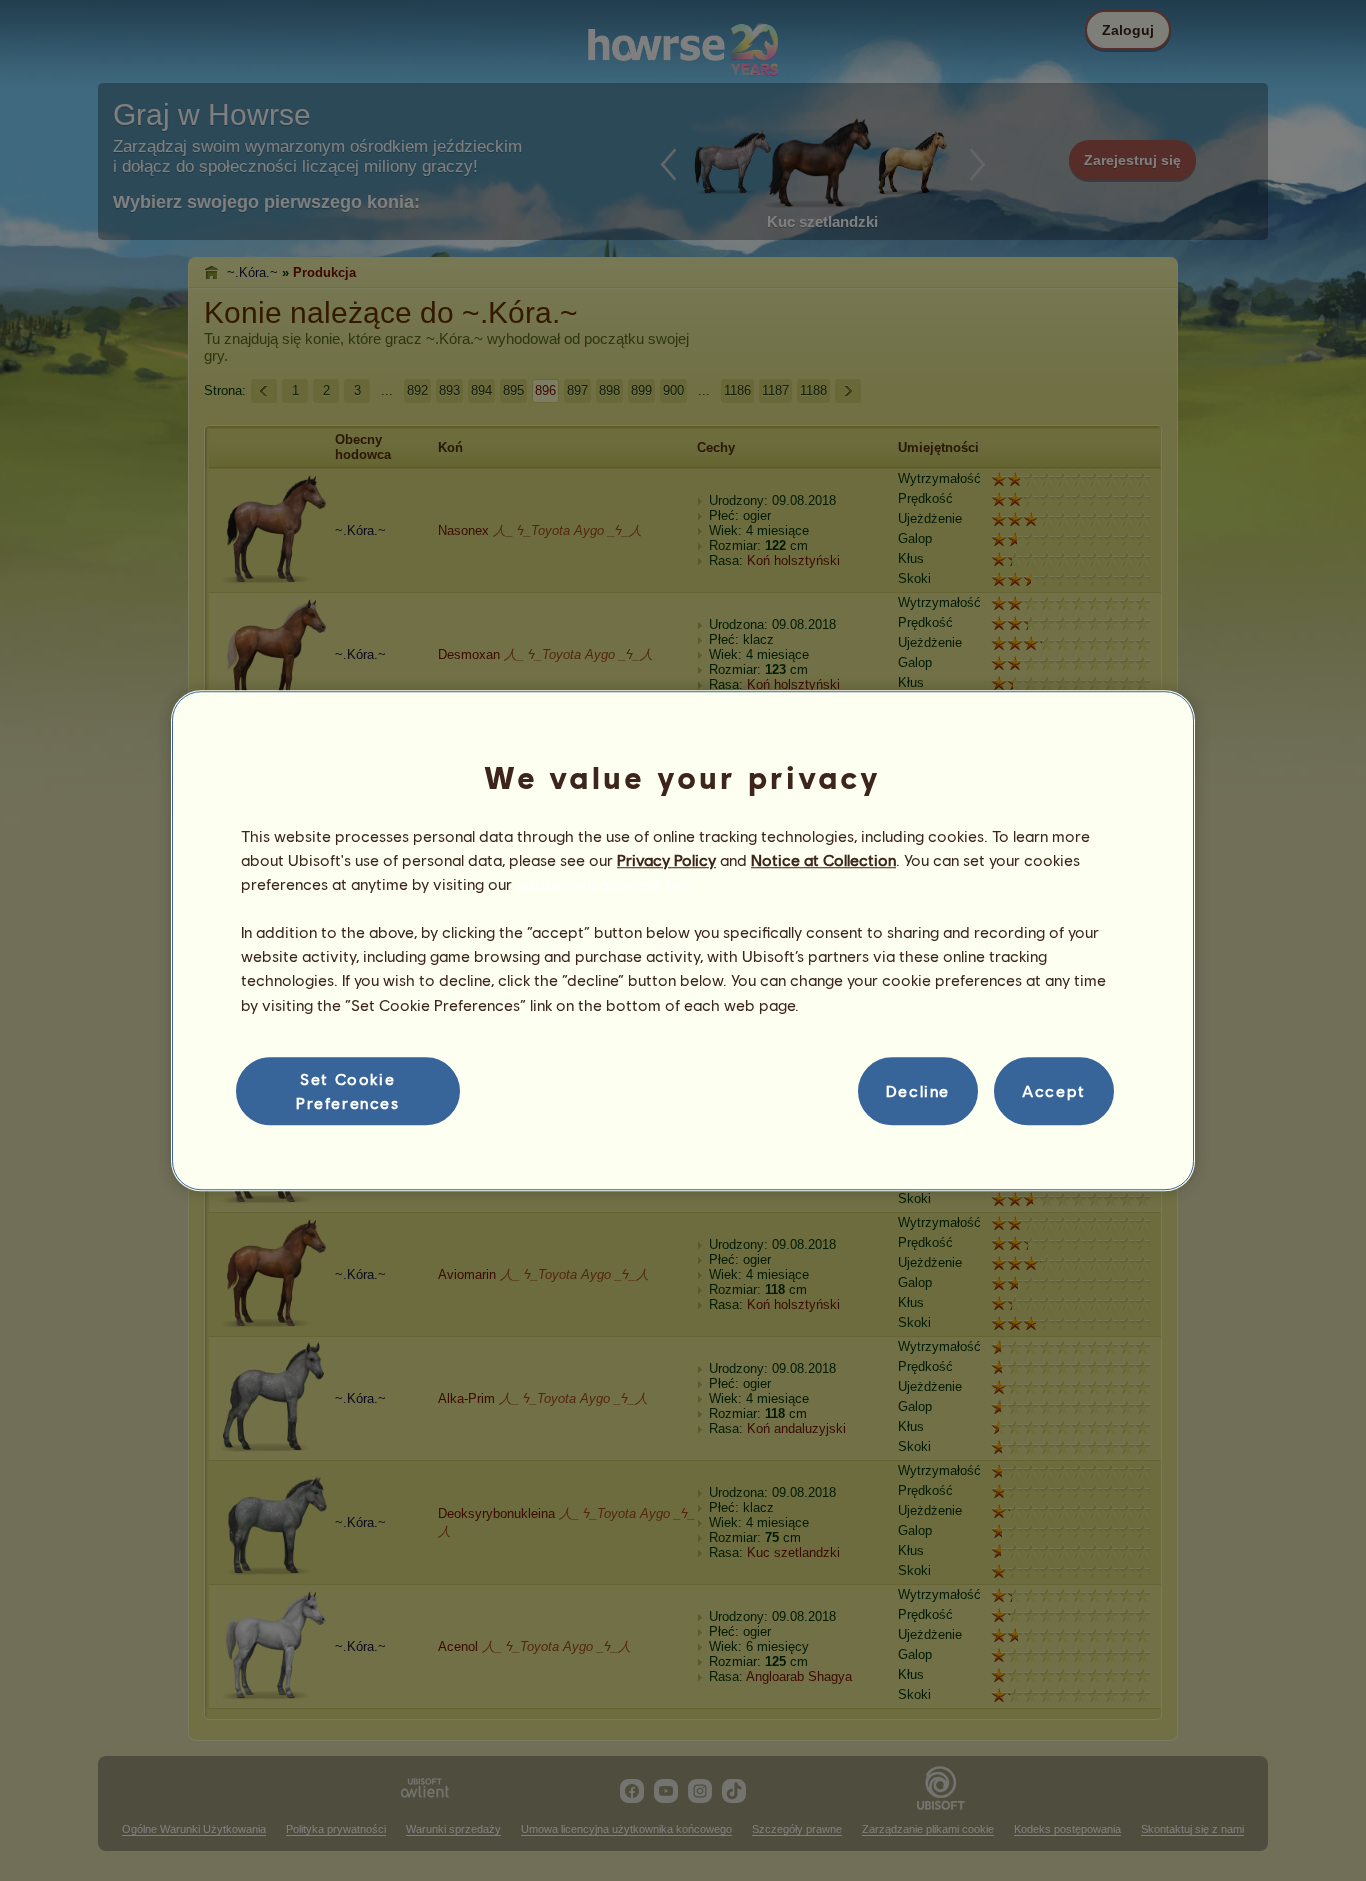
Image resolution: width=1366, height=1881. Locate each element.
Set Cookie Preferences (348, 1090)
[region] (683, 941)
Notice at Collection (823, 859)
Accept (1054, 1090)
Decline (918, 1090)
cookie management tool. (607, 883)
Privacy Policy (666, 859)
